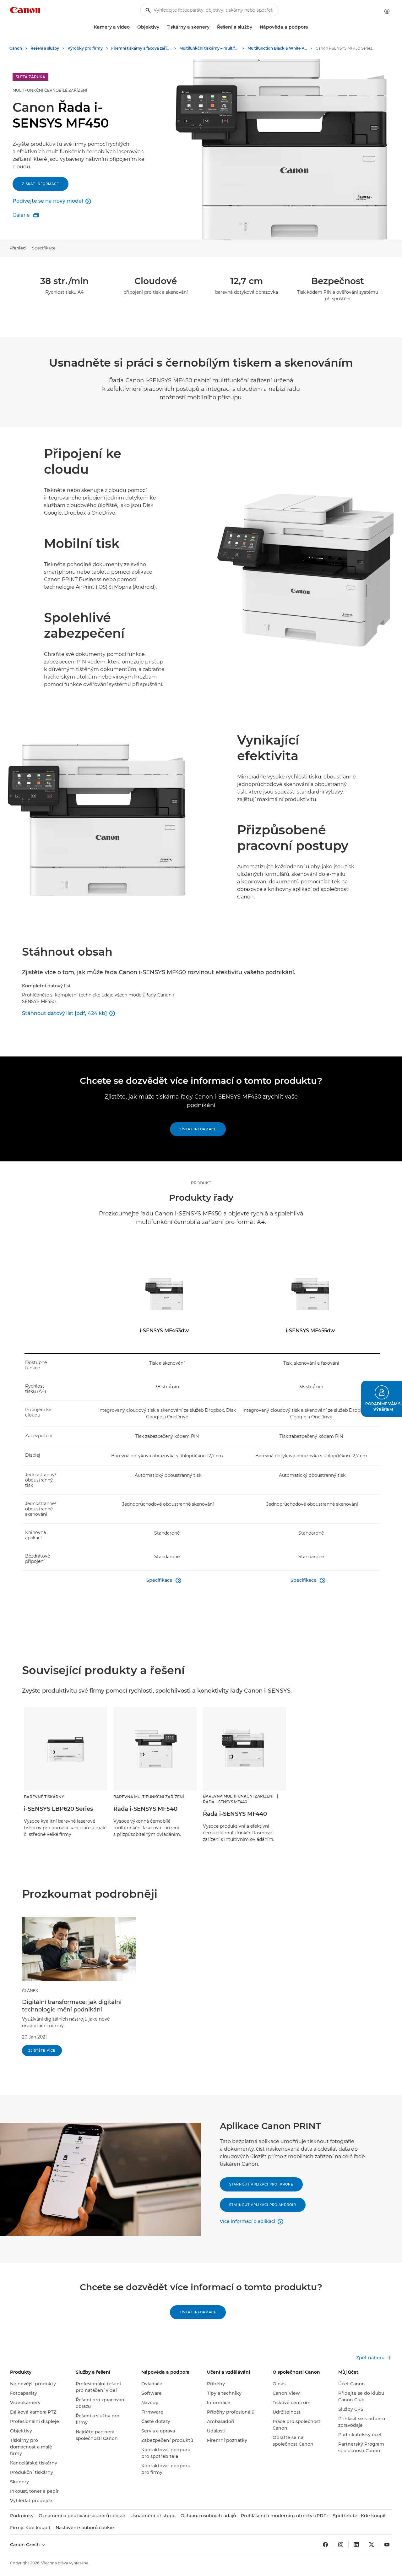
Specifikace (44, 248)
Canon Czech (26, 2545)
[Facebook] (325, 2545)
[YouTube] (387, 2545)
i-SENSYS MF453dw (164, 1331)
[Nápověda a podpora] (311, 27)
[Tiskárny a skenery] (212, 27)
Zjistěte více (42, 2051)
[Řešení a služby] (255, 27)
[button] (382, 1399)
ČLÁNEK (30, 1991)
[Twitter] (372, 2545)
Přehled (18, 248)
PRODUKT (201, 1183)
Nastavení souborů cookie (85, 2528)
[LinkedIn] (356, 2545)
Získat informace (41, 184)
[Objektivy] (162, 27)
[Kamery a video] (132, 27)
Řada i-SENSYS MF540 (145, 1809)
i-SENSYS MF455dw (310, 1331)
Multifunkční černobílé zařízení (50, 90)
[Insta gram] (341, 2545)
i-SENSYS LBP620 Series (58, 1809)
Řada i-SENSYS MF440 (235, 1814)
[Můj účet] (387, 11)
